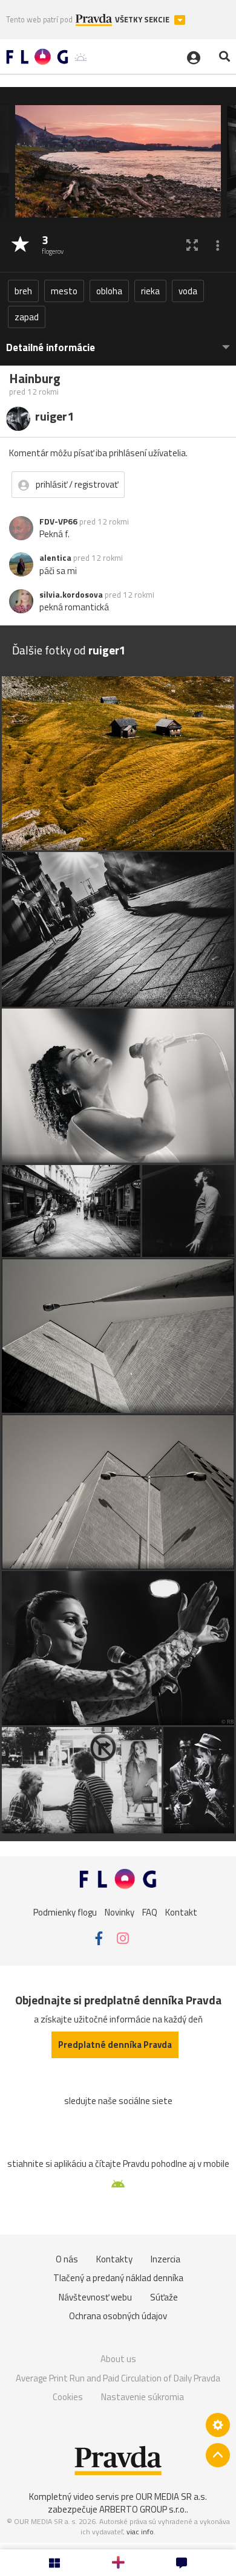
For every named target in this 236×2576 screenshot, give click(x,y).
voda (188, 291)
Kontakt (181, 1912)
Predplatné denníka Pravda (115, 2045)
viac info (140, 2532)
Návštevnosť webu (95, 2297)
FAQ (150, 1912)
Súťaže (164, 2297)
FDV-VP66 (58, 521)
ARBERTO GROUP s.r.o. (143, 2509)
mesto (64, 291)
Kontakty (114, 2259)
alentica (55, 558)
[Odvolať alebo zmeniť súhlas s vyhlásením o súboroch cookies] (218, 2425)
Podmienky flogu (65, 1912)
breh (23, 291)
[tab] (118, 342)
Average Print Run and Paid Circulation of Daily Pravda (118, 2378)
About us (118, 2359)
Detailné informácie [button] (51, 348)
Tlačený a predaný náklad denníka (118, 2278)
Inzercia (166, 2259)
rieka (150, 291)
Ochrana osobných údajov (118, 2316)
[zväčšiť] (192, 245)
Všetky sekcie (143, 20)
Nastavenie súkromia (143, 2397)
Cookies (68, 2397)
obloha (109, 291)
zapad (27, 317)
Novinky (120, 1912)
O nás (67, 2259)
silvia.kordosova (71, 595)
